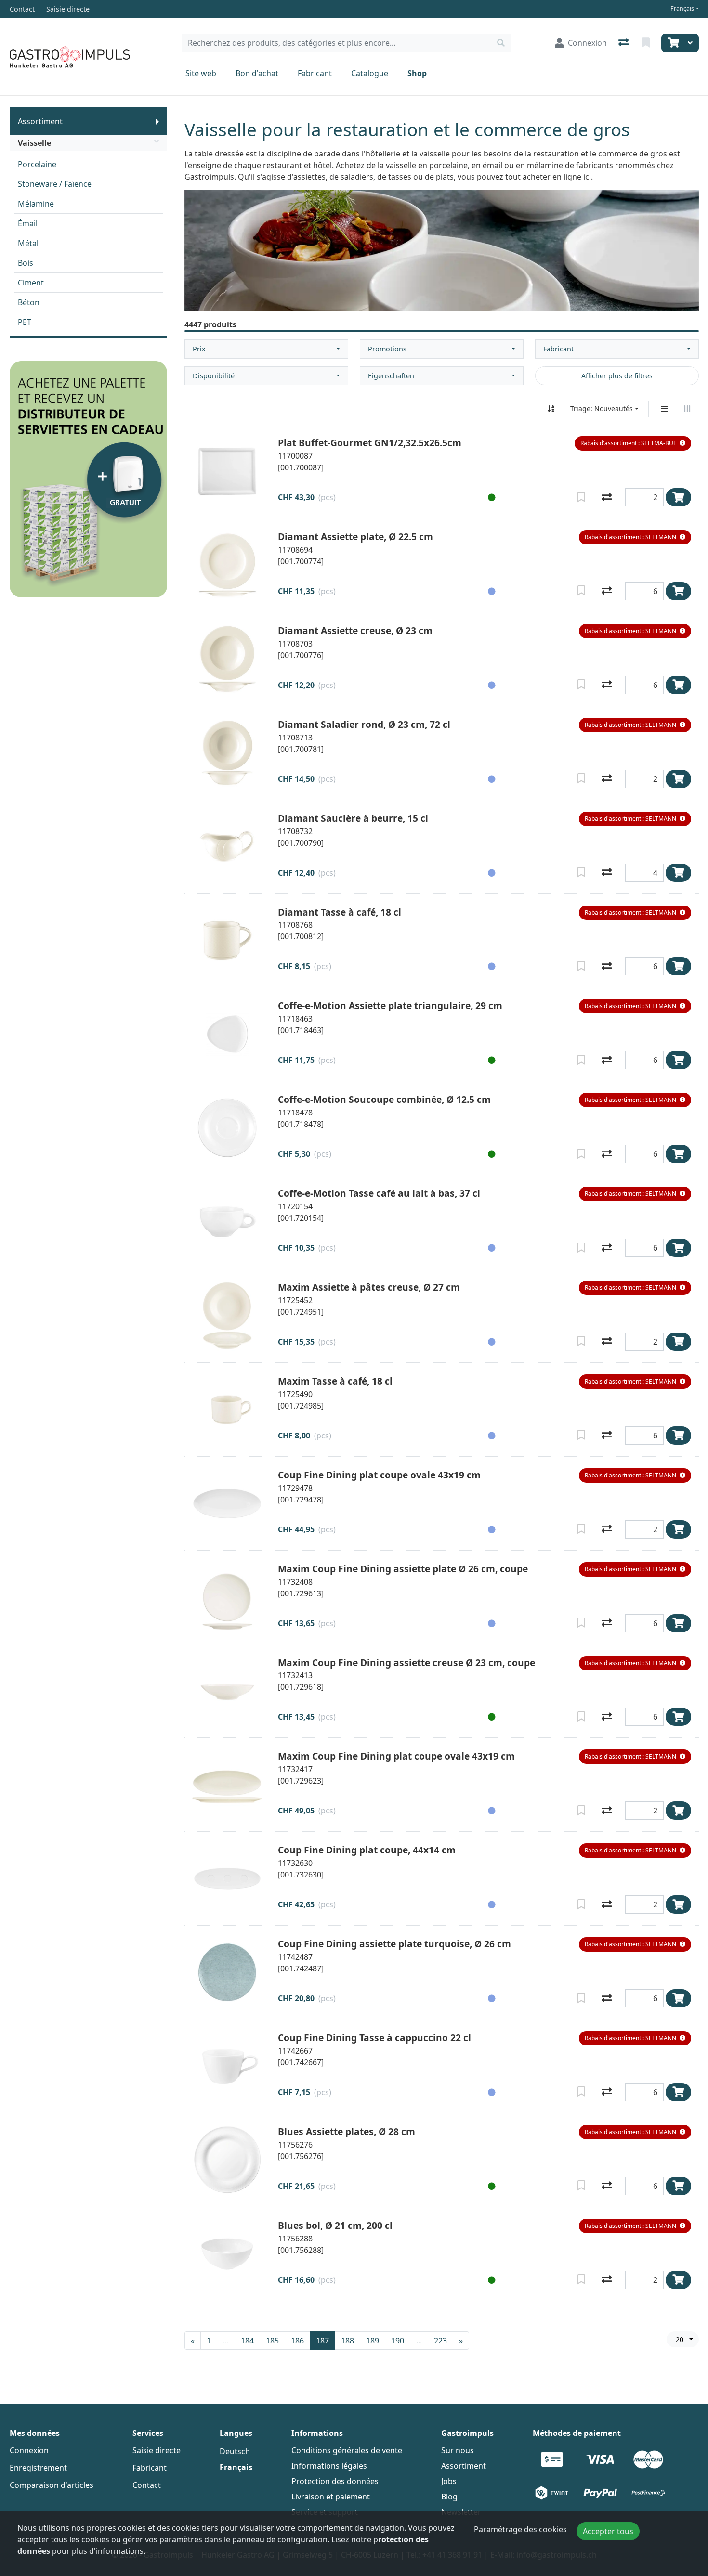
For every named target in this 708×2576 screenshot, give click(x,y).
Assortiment (40, 121)
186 (297, 2341)
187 (322, 2341)
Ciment (31, 283)
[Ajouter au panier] (678, 497)
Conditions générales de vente (347, 2450)
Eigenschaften (391, 376)
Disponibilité (214, 376)
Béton (29, 302)
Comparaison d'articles (52, 2485)
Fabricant (315, 73)
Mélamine (36, 204)
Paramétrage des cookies (520, 2529)
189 (373, 2341)
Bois (26, 263)
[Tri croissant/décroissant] (551, 409)
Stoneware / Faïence (55, 184)
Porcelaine (37, 164)
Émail (28, 223)
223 (440, 2341)
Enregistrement (38, 2468)
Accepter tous (608, 2531)
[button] (633, 443)
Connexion (29, 2450)
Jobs (449, 2481)
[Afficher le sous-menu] (157, 121)
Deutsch (235, 2451)
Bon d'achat (257, 73)
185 (272, 2341)
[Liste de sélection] (647, 43)
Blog (449, 2497)
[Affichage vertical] (664, 409)
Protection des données (335, 2481)
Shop (417, 73)
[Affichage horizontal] (687, 409)
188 (347, 2341)
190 (398, 2341)
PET (25, 322)
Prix (199, 349)
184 (247, 2341)
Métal (28, 243)
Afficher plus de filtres (617, 376)
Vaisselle (34, 143)
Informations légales (329, 2466)
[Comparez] (607, 497)
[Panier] (672, 43)
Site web (201, 73)
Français (682, 8)
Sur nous (458, 2450)
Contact (147, 2485)
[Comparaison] (624, 43)
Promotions (387, 349)
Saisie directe (157, 2450)
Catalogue (370, 73)
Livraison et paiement (331, 2497)
